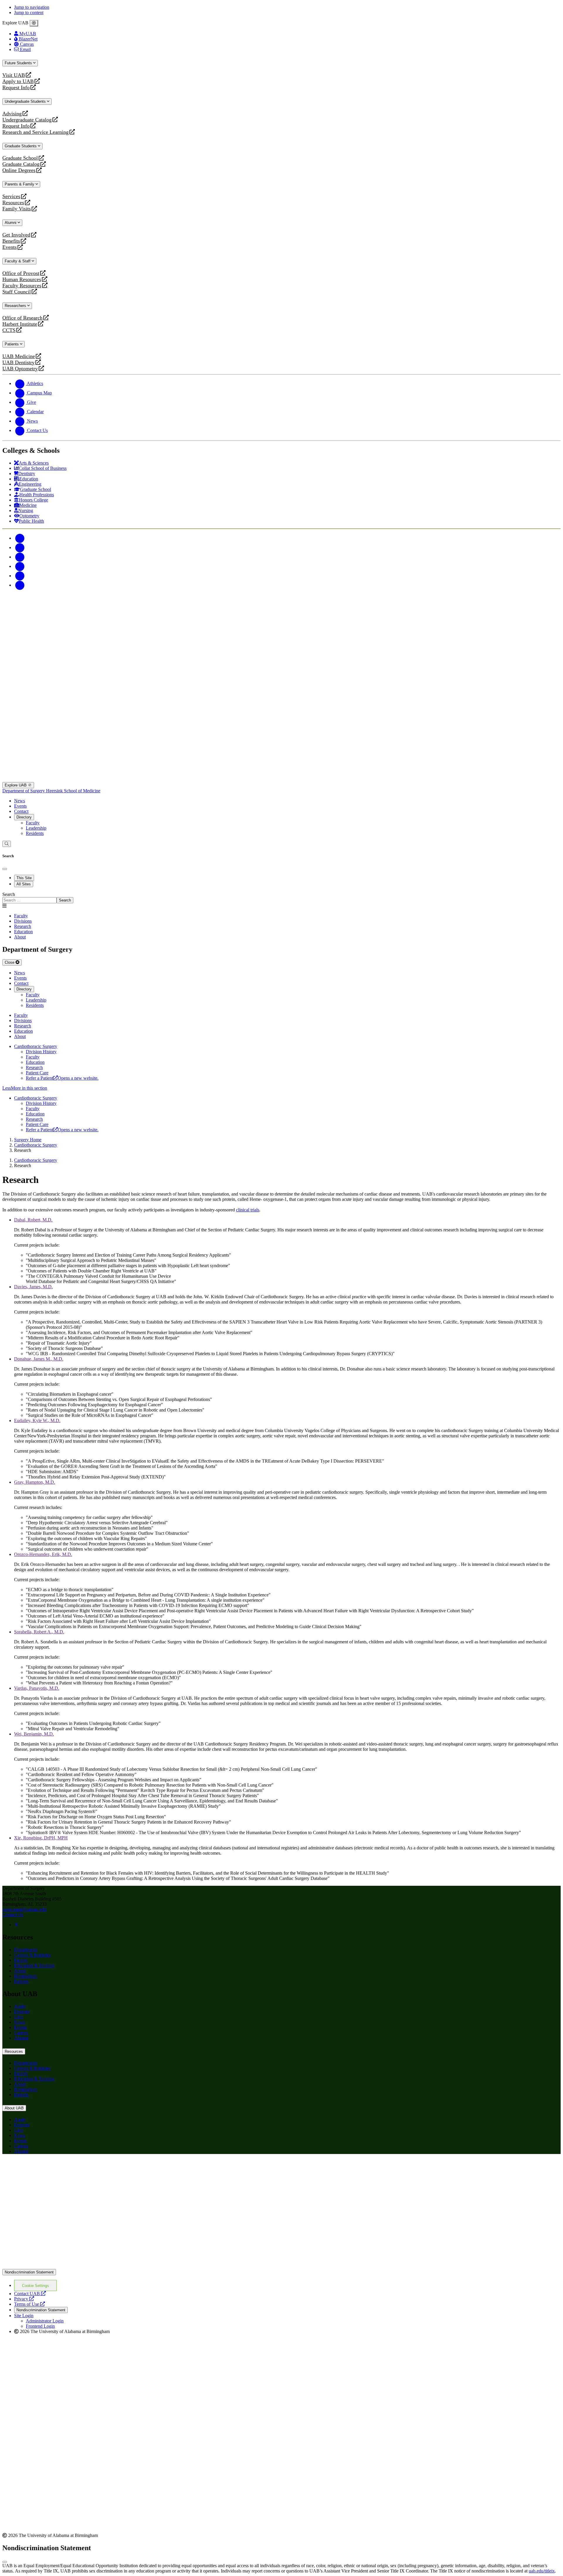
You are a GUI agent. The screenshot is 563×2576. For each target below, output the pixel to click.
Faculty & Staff (18, 261)
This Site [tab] (24, 878)
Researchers (16, 306)
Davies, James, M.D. (33, 1287)
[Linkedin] (20, 585)
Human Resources (22, 280)
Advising (12, 114)
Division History (41, 1052)
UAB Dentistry (18, 363)
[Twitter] (20, 547)
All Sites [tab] (24, 884)
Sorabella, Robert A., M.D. (39, 1632)
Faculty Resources (22, 286)
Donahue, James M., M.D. (39, 1359)
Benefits (11, 241)
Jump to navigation (32, 7)
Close (10, 962)
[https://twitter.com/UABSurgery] (16, 1925)
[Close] (34, 23)
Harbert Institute (20, 324)
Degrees (22, 2012)
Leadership (36, 828)
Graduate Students (21, 146)
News (19, 801)
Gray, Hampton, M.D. (35, 1482)
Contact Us (13, 1915)
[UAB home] (281, 648)
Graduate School (20, 158)
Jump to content (29, 12)
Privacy (24, 2299)
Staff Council (17, 292)
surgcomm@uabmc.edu (24, 1909)
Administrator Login (45, 2321)
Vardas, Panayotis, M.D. (37, 1688)
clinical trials (248, 1210)
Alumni (11, 223)
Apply (20, 2006)
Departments (26, 1950)
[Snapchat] (20, 576)
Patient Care (37, 1073)
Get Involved (16, 235)
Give (19, 2017)
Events (10, 247)
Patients (12, 344)
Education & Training (34, 1965)
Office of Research (22, 318)
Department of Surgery (24, 791)
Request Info (16, 88)
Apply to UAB (18, 81)
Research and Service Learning (35, 132)
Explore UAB (16, 785)
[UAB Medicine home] (281, 779)
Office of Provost (21, 273)
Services (11, 196)
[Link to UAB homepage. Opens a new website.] (281, 2266)
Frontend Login (40, 2326)
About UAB (14, 2108)
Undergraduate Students (26, 101)
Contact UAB (30, 2294)
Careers (21, 2033)
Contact (21, 811)
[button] (281, 1088)
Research (34, 1067)
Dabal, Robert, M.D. (33, 1220)
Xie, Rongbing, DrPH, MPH (41, 1838)
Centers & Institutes (32, 1955)
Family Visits (17, 209)
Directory (24, 817)
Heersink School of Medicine (73, 791)
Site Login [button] (24, 2316)
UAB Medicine (19, 356)
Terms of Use (29, 2304)
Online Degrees (19, 170)
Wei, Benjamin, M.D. (34, 1734)
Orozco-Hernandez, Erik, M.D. (43, 1554)
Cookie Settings (35, 2286)
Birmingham (26, 1976)
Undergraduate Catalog (27, 120)
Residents (35, 833)
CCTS (10, 330)
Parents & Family (20, 184)
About (20, 1971)
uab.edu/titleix (542, 2571)
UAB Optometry (20, 369)
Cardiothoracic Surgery (36, 1046)
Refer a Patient (62, 1078)
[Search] (7, 844)
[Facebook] (20, 538)
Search (9, 894)
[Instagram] (20, 557)
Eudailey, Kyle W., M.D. (37, 1420)
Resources (13, 203)
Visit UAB (14, 75)
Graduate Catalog (21, 164)
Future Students (19, 63)
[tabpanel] (281, 898)
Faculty (33, 823)
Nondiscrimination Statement (29, 2272)
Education (35, 1062)
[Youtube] (20, 566)
